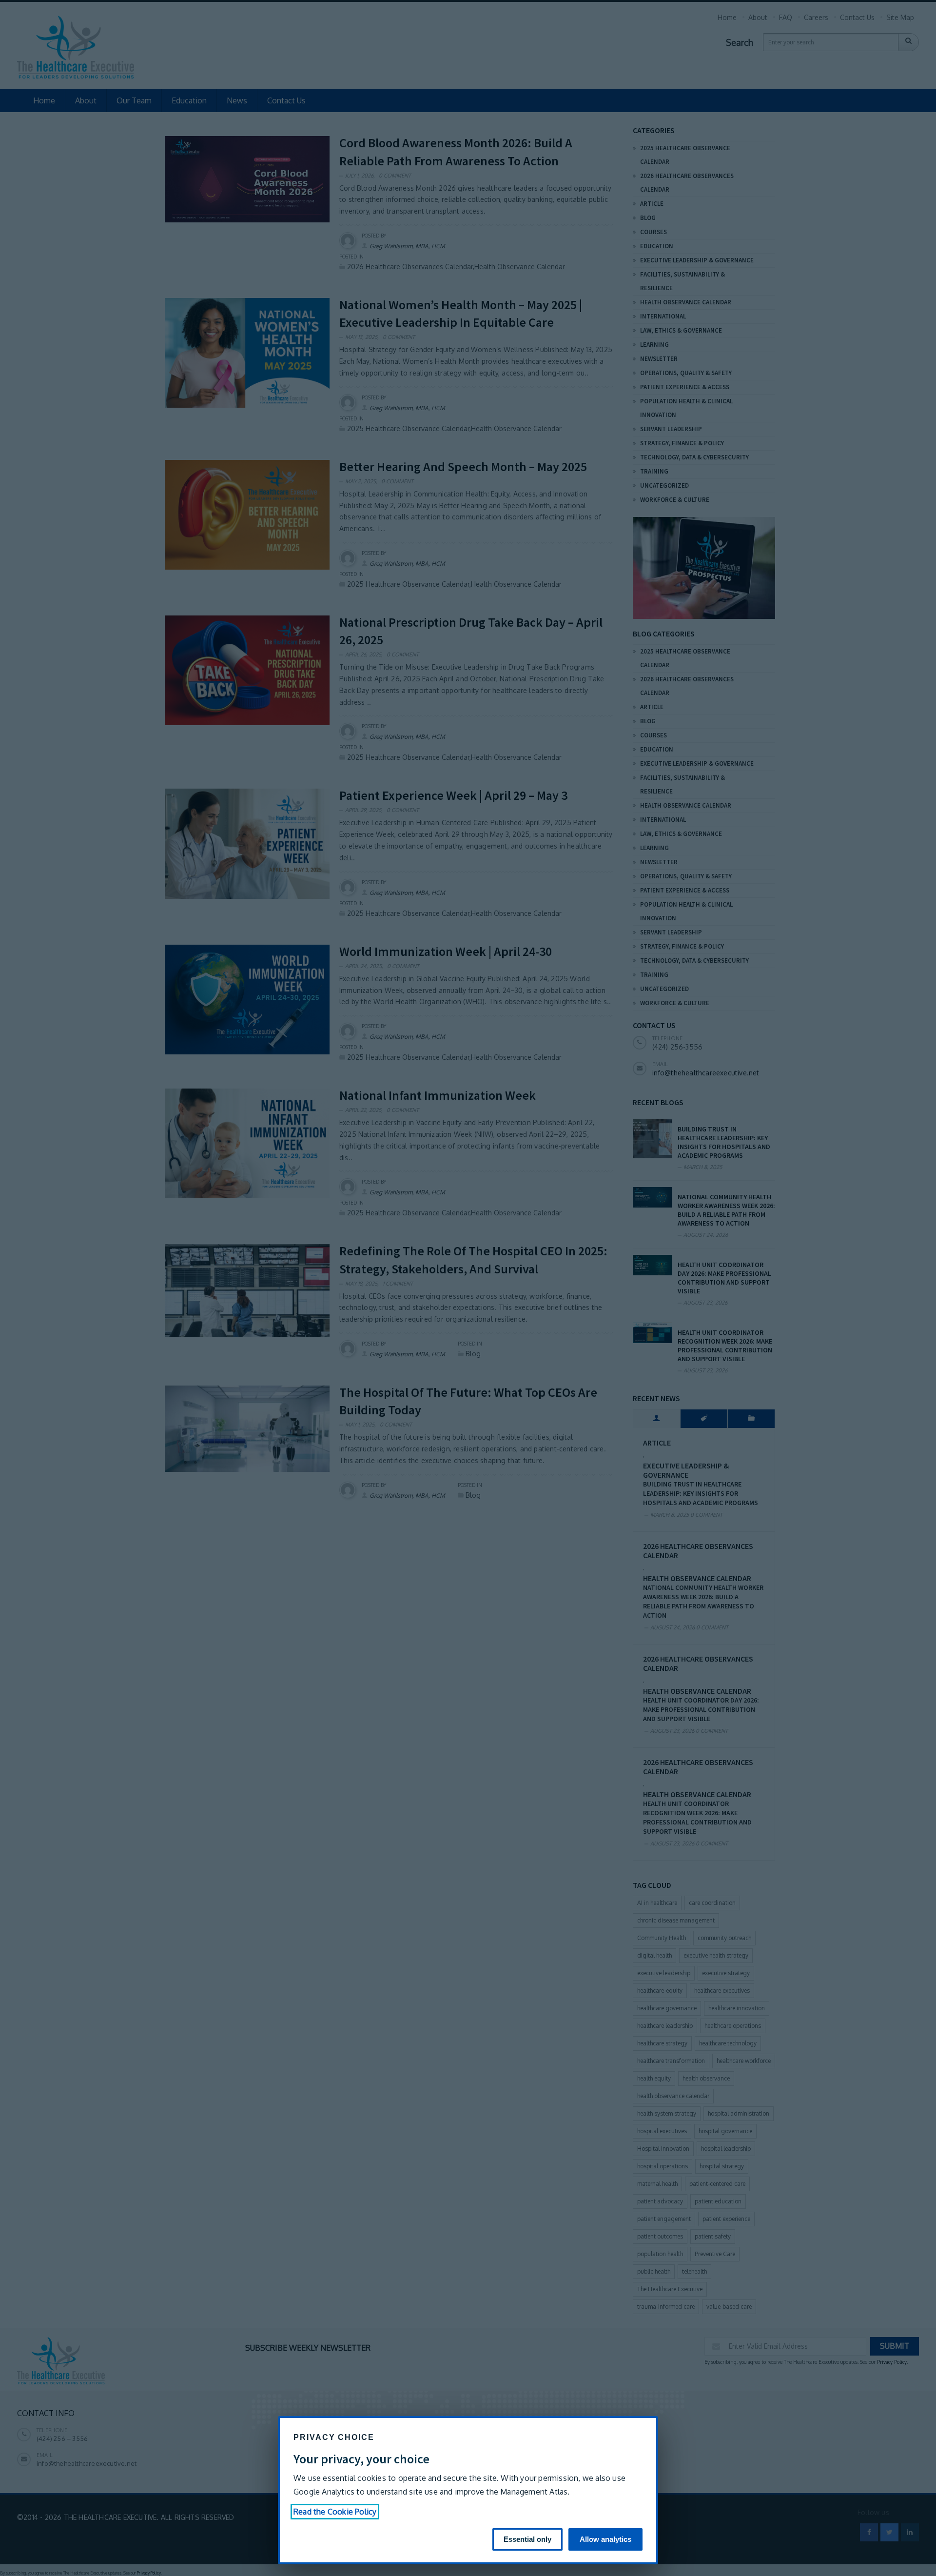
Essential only (527, 2539)
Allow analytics (605, 2539)
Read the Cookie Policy (335, 2512)
